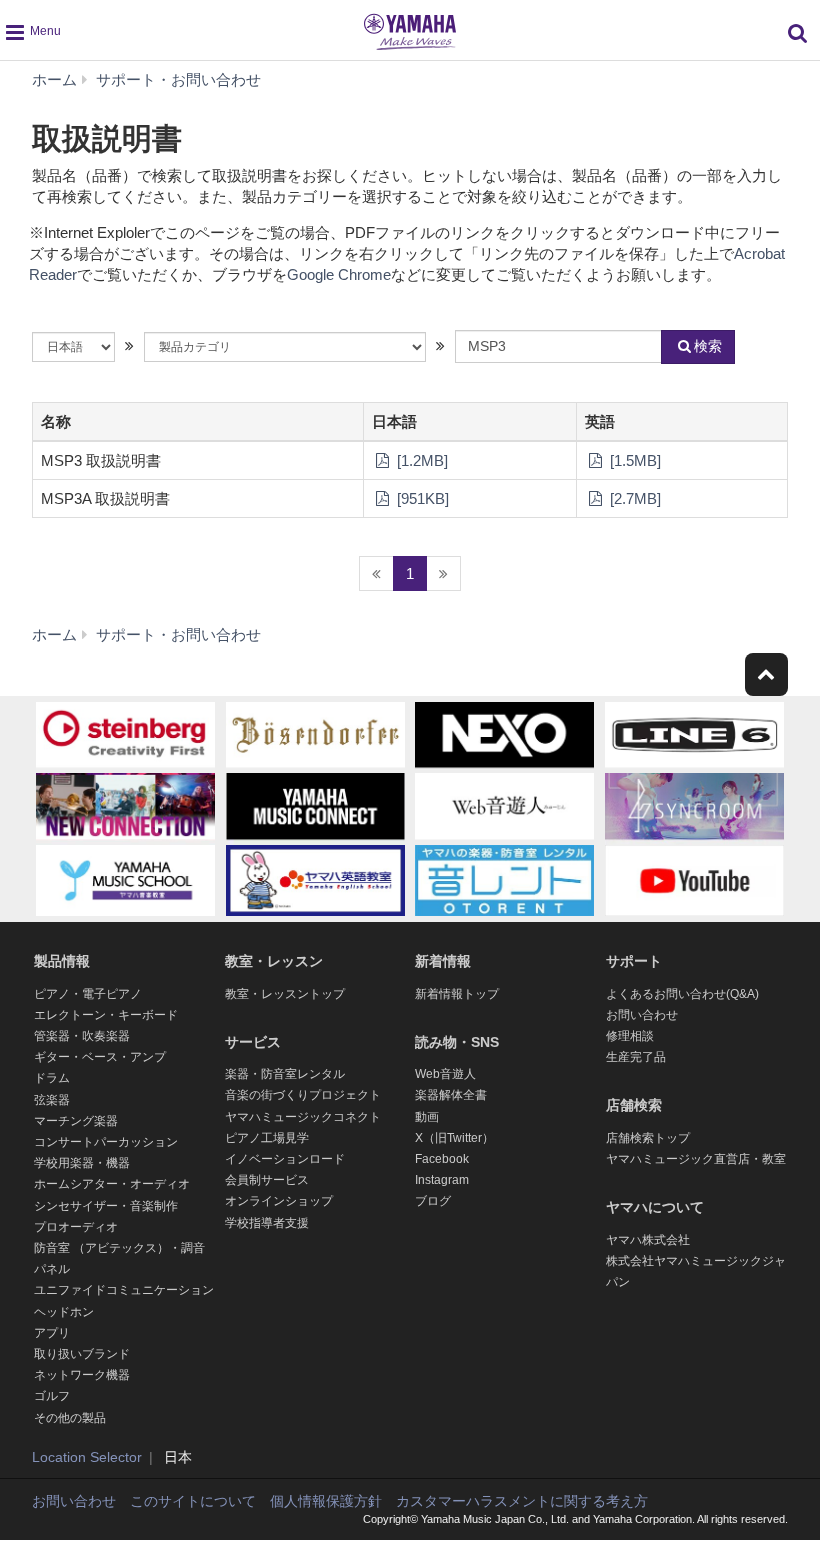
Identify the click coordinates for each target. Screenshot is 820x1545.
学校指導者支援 (267, 1223)
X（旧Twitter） (454, 1138)
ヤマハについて (655, 1207)
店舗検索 (634, 1105)
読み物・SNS (457, 1042)
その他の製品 (70, 1418)
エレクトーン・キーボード (106, 1015)
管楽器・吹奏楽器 (82, 1036)
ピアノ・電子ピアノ (88, 994)
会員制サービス (267, 1180)
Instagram (442, 1180)
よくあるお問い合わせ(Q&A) (682, 994)
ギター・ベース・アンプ (100, 1057)
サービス (253, 1042)
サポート (634, 961)
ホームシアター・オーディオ (112, 1184)
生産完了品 (636, 1057)
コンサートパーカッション (106, 1142)
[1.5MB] (633, 460)
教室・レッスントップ (285, 994)
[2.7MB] (633, 498)
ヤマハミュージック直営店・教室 (696, 1159)
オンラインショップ (279, 1201)
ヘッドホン (64, 1312)
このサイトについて (193, 1501)
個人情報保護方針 (326, 1501)
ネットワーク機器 (82, 1375)
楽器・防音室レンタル (285, 1074)
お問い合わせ (642, 1015)
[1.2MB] (420, 460)
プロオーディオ (76, 1227)
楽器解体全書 (451, 1095)
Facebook (442, 1159)
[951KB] (421, 498)
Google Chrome (339, 274)
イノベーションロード (285, 1159)
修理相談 (630, 1036)
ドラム (52, 1078)
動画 (427, 1117)
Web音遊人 (445, 1074)
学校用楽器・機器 (82, 1163)
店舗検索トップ (648, 1138)
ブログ (433, 1201)
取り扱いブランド (82, 1354)
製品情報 (62, 961)
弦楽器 (52, 1100)
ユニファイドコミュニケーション (124, 1290)
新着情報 (443, 961)
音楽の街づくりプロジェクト (303, 1095)
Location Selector (87, 1457)
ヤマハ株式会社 (648, 1240)
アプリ (52, 1333)
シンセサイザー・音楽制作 (106, 1206)
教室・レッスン (274, 961)
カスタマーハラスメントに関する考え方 (522, 1501)
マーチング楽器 (76, 1121)
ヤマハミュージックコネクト (303, 1117)
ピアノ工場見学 (267, 1138)
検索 (708, 346)
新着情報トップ (457, 994)
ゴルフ (52, 1396)
